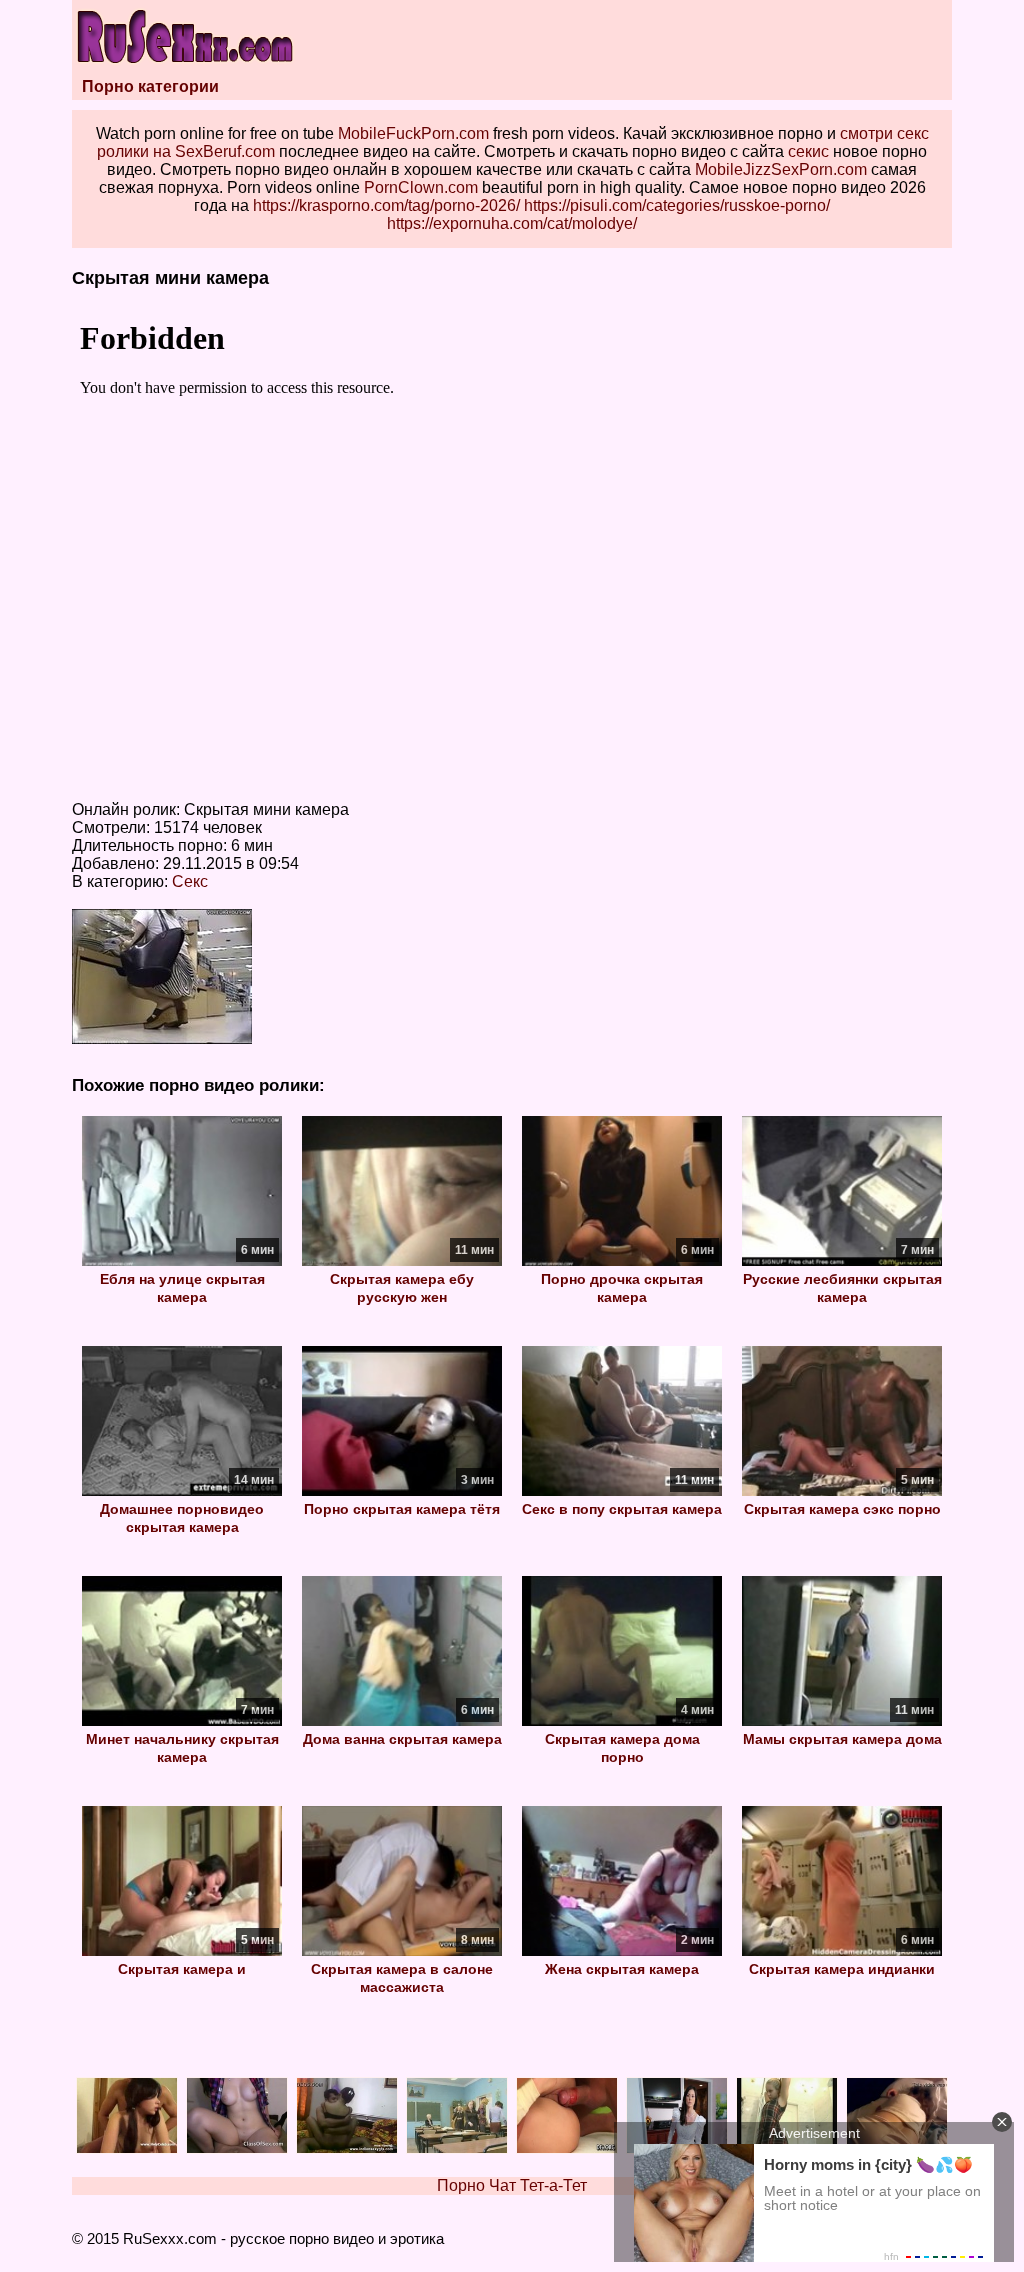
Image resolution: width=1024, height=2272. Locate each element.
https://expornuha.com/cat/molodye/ (512, 223)
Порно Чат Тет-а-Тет (512, 2185)
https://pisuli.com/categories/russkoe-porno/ (677, 205)
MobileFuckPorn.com (413, 133)
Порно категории (150, 86)
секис (808, 151)
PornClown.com (421, 187)
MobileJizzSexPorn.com (781, 169)
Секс (190, 881)
